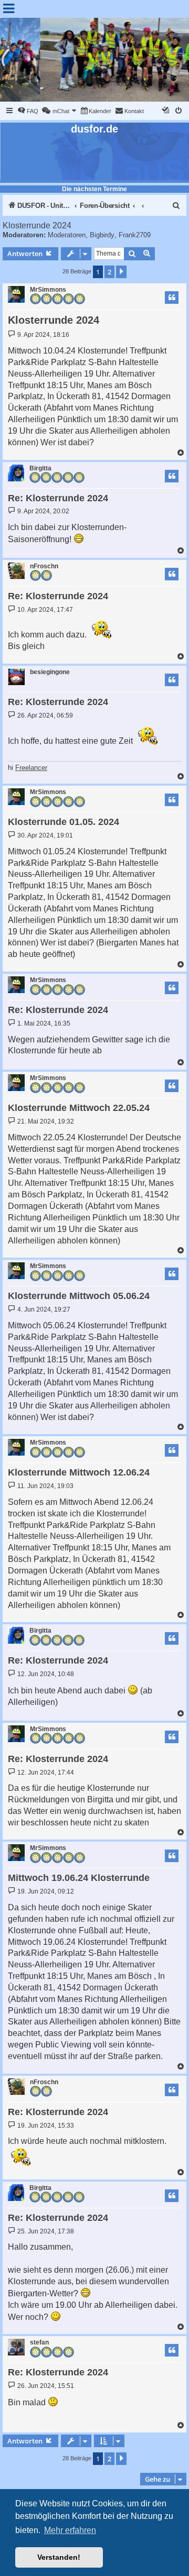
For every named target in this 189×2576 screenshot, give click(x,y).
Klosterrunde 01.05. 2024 (64, 822)
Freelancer (31, 768)
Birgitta (40, 468)
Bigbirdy (102, 235)
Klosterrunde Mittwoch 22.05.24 (79, 1108)
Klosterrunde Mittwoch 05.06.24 (79, 1296)
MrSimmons (48, 290)
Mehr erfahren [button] (70, 2530)
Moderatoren (67, 235)
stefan (39, 2342)
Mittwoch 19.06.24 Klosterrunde (79, 1878)
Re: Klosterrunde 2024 (58, 498)
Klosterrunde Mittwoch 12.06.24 (79, 1472)
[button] (121, 272)
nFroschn (44, 566)
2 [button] (109, 272)
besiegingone (50, 672)
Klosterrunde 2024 (37, 225)
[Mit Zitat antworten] (172, 298)
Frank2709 (135, 235)
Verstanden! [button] (59, 2557)
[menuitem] (28, 111)
